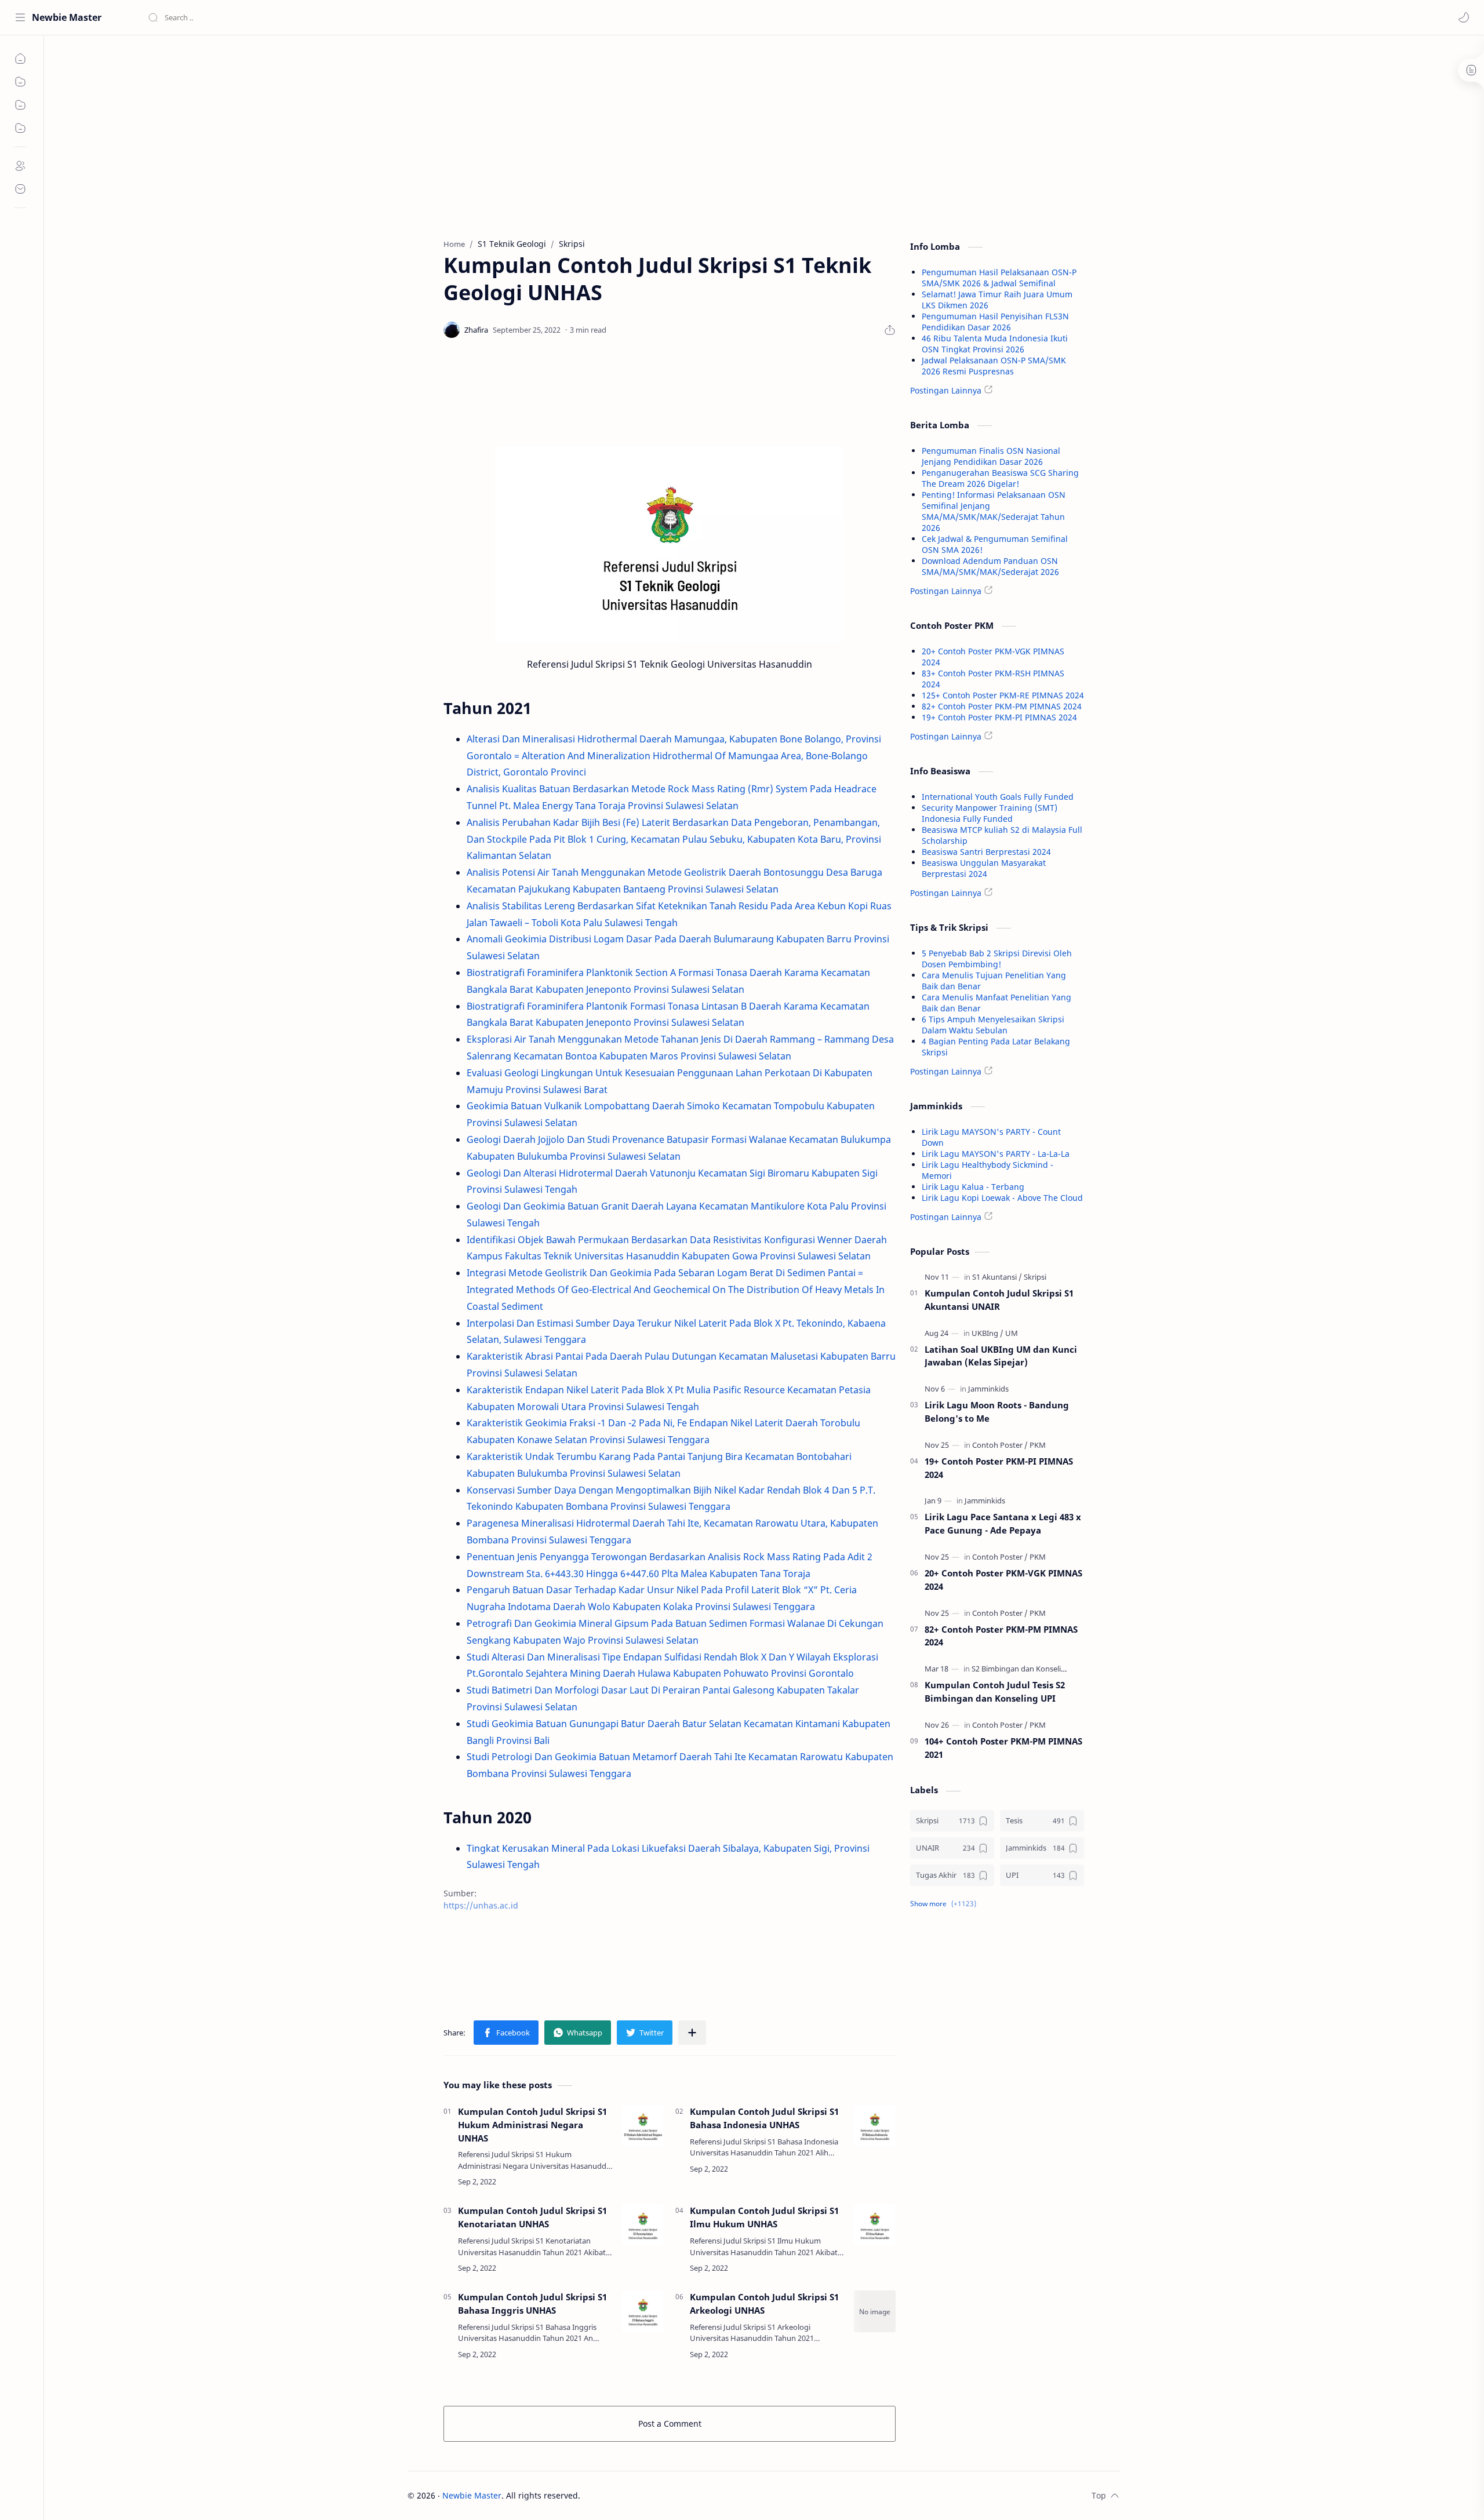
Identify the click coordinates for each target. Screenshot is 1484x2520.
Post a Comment (670, 2424)
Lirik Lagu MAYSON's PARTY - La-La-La (996, 1154)
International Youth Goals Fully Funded (998, 797)
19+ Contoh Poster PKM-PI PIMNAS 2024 (999, 717)
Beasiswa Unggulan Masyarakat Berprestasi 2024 (984, 868)
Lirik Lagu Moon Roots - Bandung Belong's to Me (997, 1412)
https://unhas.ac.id (481, 1905)
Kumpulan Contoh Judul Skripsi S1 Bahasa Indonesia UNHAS (764, 2118)
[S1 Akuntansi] (997, 1277)
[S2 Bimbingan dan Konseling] (1023, 1669)
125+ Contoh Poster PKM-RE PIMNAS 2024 (1003, 695)
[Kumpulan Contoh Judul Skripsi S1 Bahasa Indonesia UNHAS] (875, 2126)
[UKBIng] (987, 1333)
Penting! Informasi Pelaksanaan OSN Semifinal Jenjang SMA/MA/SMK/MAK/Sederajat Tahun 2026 (994, 511)
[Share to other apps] (692, 2033)
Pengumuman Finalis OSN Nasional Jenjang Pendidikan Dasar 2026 (991, 456)
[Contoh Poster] (1000, 1445)
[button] (1464, 17)
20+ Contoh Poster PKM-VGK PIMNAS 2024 (1003, 1580)
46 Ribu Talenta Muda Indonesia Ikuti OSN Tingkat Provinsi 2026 (995, 344)
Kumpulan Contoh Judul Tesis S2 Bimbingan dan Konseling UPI (995, 1691)
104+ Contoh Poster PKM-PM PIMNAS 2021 (1003, 1748)
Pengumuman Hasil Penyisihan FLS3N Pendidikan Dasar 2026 (995, 322)
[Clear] (330, 17)
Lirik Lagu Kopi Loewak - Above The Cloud (1002, 1198)
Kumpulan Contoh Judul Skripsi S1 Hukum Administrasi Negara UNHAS (532, 2125)
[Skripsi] (1035, 1277)
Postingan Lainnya (946, 390)
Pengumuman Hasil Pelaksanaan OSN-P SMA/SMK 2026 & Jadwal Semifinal (999, 278)
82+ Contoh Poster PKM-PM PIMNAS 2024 (1002, 706)
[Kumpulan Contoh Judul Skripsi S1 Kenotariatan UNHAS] (643, 2225)
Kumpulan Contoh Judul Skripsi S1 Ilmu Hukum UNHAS (764, 2217)
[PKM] (1038, 1445)
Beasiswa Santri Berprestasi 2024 (986, 852)
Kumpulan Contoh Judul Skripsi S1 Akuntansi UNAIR (999, 1300)
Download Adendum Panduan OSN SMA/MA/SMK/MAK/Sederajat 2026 (990, 566)
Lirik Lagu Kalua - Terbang (973, 1187)
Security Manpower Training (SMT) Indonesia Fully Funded (990, 813)
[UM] (1012, 1333)
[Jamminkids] (988, 1389)
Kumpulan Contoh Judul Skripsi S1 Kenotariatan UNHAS (532, 2217)
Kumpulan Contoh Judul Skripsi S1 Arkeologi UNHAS (764, 2304)
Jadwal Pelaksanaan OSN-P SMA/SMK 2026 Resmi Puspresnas (994, 366)
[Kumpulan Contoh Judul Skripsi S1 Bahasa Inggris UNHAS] (643, 2311)
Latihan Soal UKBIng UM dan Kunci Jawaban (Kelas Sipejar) (1001, 1356)
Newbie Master (67, 17)
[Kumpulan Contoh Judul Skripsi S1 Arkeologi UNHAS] (875, 2311)
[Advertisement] (670, 134)
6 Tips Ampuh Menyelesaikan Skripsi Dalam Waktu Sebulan (993, 1025)
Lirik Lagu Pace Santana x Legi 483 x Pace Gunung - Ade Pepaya (1003, 1523)
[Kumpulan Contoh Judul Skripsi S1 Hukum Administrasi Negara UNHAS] (643, 2126)
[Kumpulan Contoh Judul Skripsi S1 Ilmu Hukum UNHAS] (875, 2225)
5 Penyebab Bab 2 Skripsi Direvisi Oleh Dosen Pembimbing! (997, 959)
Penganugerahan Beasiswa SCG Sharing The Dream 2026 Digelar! (1000, 478)
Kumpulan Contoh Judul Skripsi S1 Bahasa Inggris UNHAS (532, 2304)
